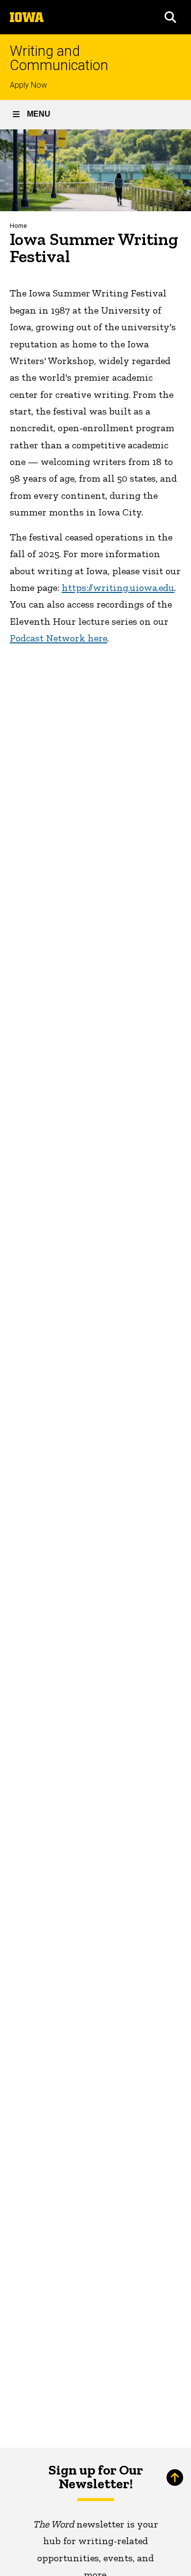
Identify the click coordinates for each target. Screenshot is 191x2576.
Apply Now (28, 85)
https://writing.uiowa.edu (118, 588)
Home (18, 226)
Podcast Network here (59, 638)
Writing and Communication (59, 58)
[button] (170, 17)
